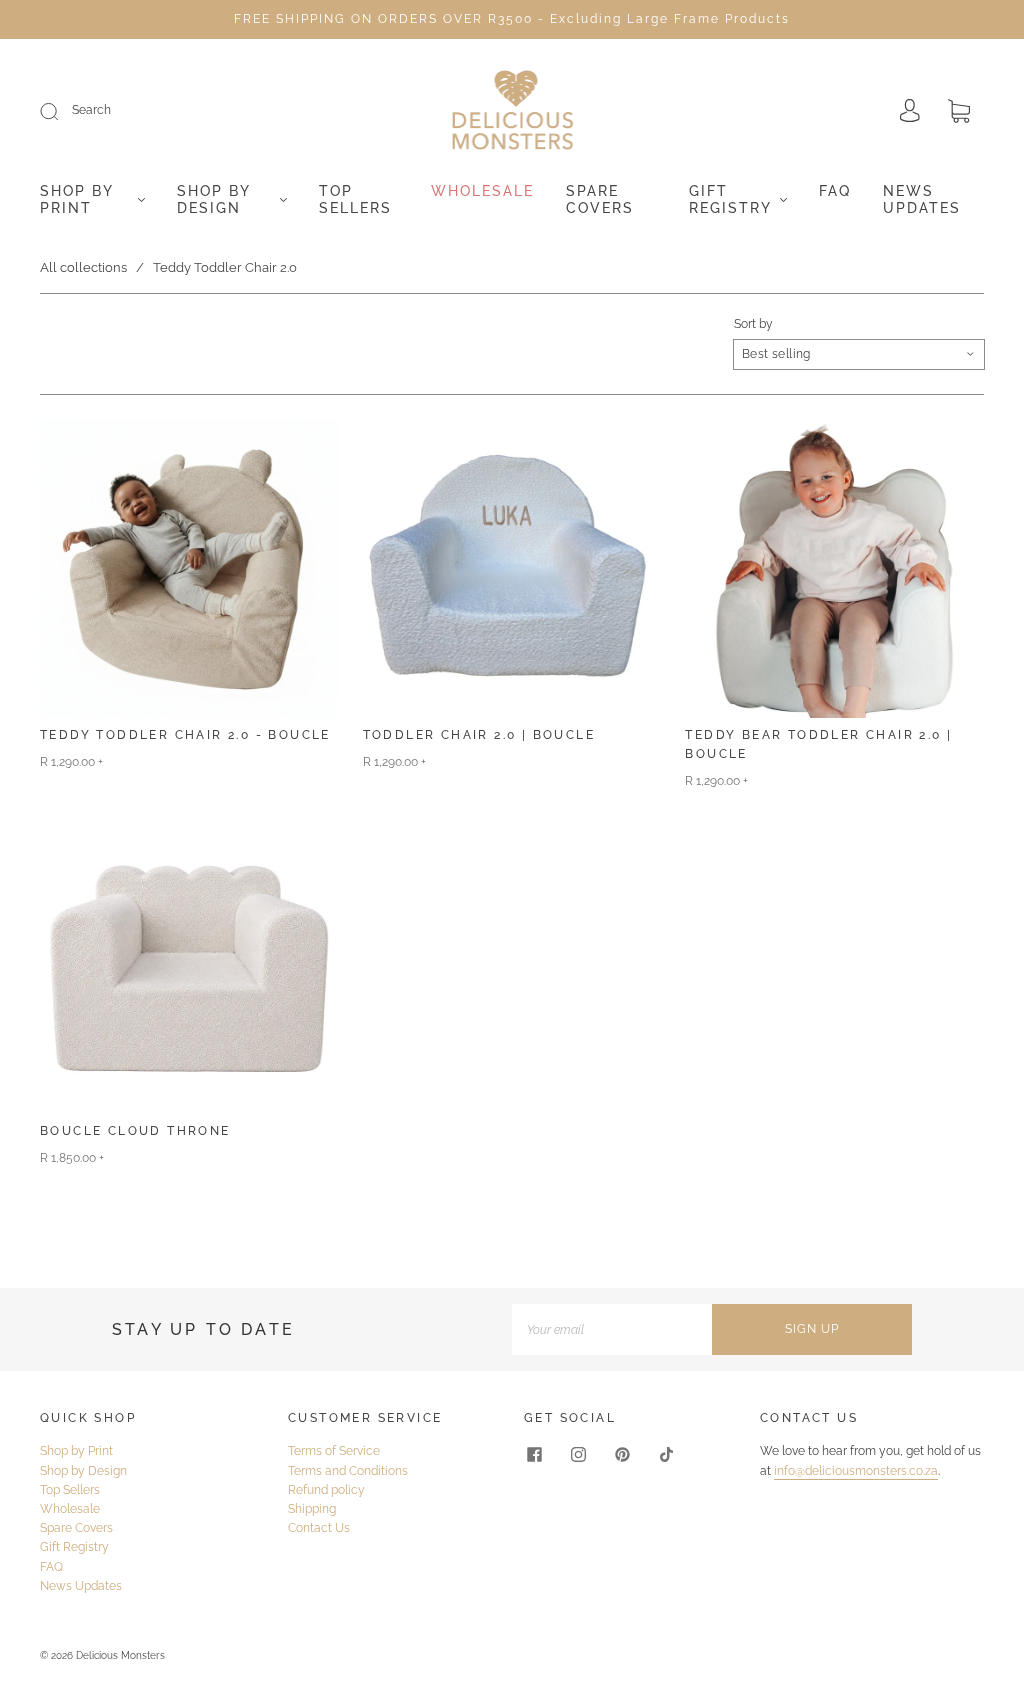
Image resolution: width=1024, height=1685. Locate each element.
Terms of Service (334, 1451)
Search (91, 110)
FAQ (835, 191)
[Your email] (612, 1329)
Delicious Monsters (120, 1655)
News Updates (922, 200)
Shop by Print (76, 200)
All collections (83, 267)
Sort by (753, 324)
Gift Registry (730, 200)
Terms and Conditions (348, 1471)
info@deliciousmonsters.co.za (856, 1471)
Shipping (312, 1509)
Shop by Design (213, 200)
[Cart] (959, 113)
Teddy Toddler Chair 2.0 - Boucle (185, 735)
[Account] (910, 112)
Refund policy (326, 1490)
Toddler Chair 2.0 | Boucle (479, 735)
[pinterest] (622, 1454)
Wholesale (482, 191)
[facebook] (534, 1454)
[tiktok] (666, 1454)
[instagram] (578, 1454)
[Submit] (62, 111)
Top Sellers (355, 200)
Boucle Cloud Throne (135, 1131)
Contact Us (319, 1528)
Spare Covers (600, 200)
